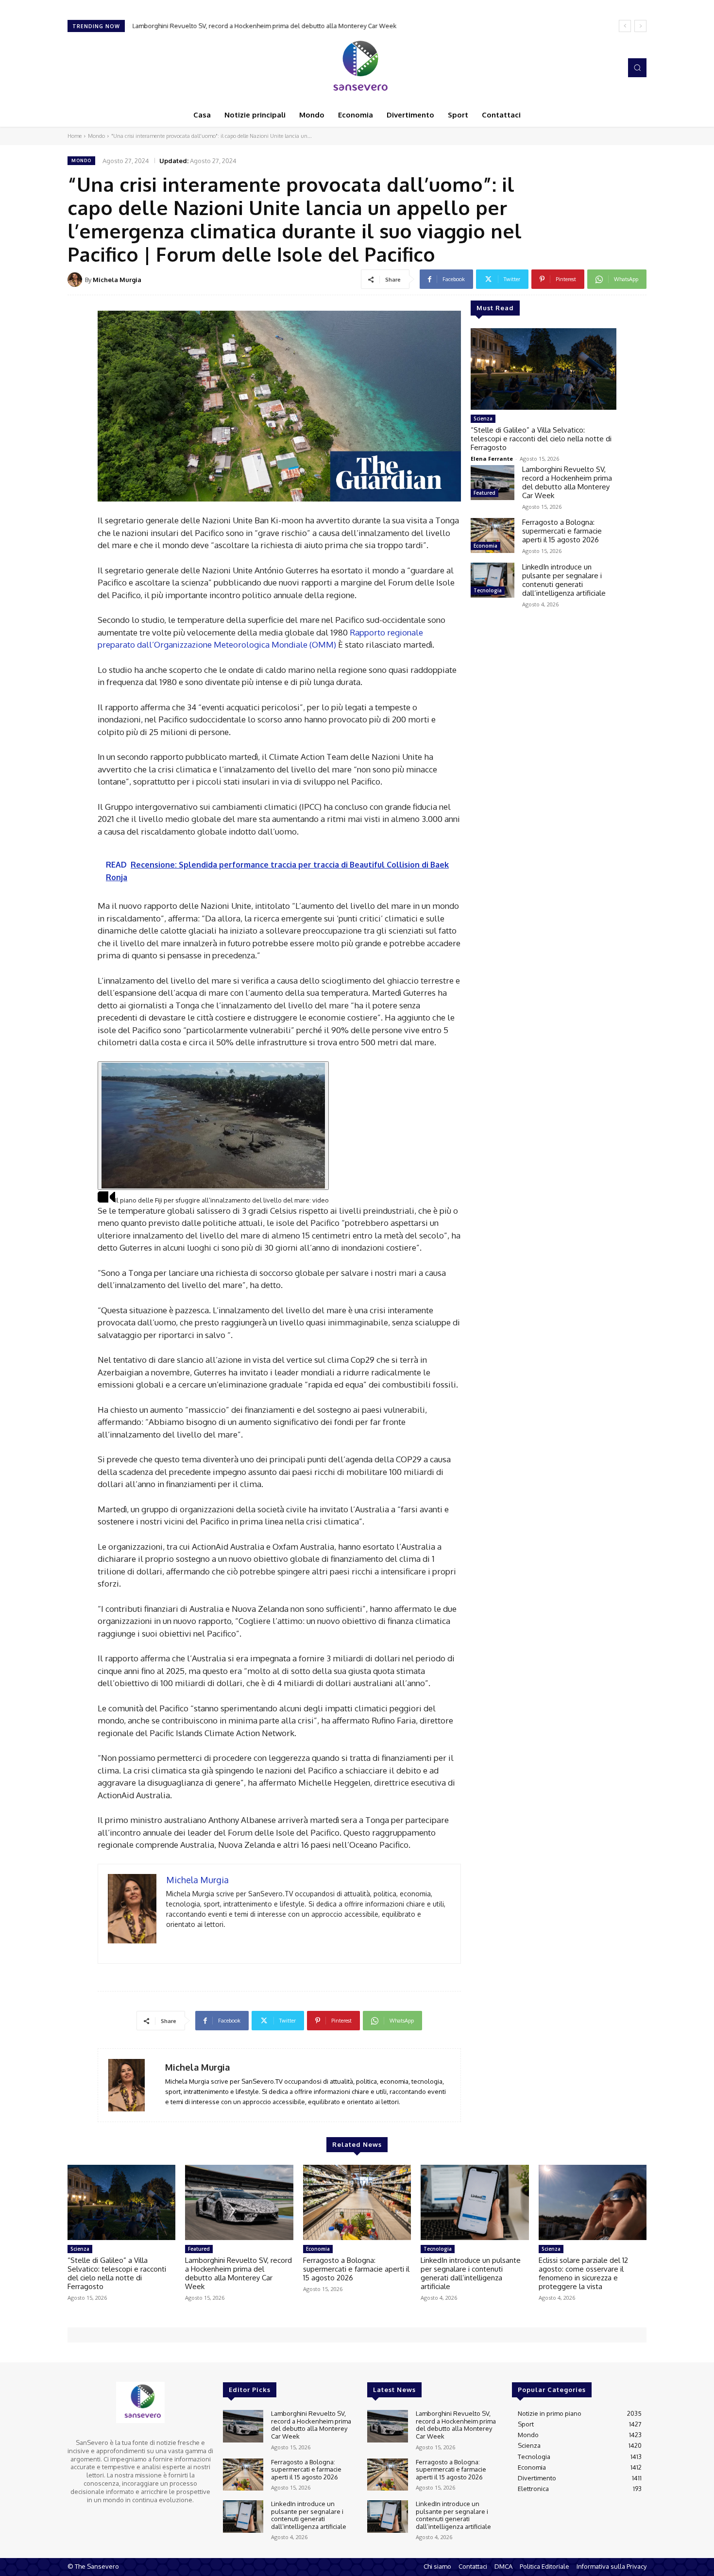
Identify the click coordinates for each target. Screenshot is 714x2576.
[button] (637, 67)
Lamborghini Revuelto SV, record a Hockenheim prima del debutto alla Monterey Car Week (264, 26)
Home (75, 136)
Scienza (483, 418)
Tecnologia (488, 590)
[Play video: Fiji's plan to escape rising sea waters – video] (213, 1126)
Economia (485, 546)
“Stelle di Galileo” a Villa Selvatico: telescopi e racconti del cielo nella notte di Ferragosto (541, 439)
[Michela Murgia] (76, 280)
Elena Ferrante (492, 459)
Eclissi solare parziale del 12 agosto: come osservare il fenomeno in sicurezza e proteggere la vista (583, 2273)
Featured (484, 493)
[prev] (625, 26)
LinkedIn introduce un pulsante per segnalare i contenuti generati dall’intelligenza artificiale (564, 580)
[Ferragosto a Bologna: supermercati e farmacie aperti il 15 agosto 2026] (493, 535)
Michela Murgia (117, 280)
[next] (640, 26)
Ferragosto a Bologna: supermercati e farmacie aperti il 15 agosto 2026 (562, 531)
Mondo (96, 136)
